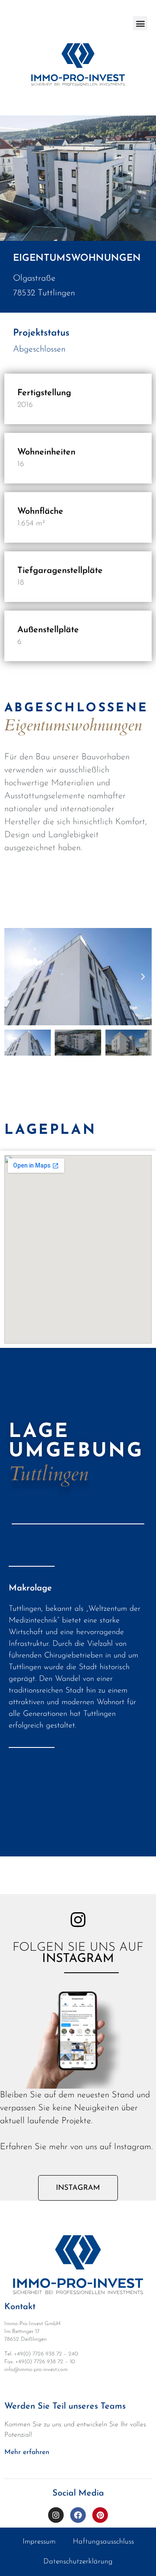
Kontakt (20, 2307)
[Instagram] (56, 2515)
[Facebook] (78, 2515)
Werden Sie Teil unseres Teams (65, 2406)
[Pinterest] (100, 2515)
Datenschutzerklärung (78, 2562)
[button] (140, 23)
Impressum (39, 2542)
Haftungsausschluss (103, 2542)
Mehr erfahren (27, 2452)
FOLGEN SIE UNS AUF (78, 1953)
